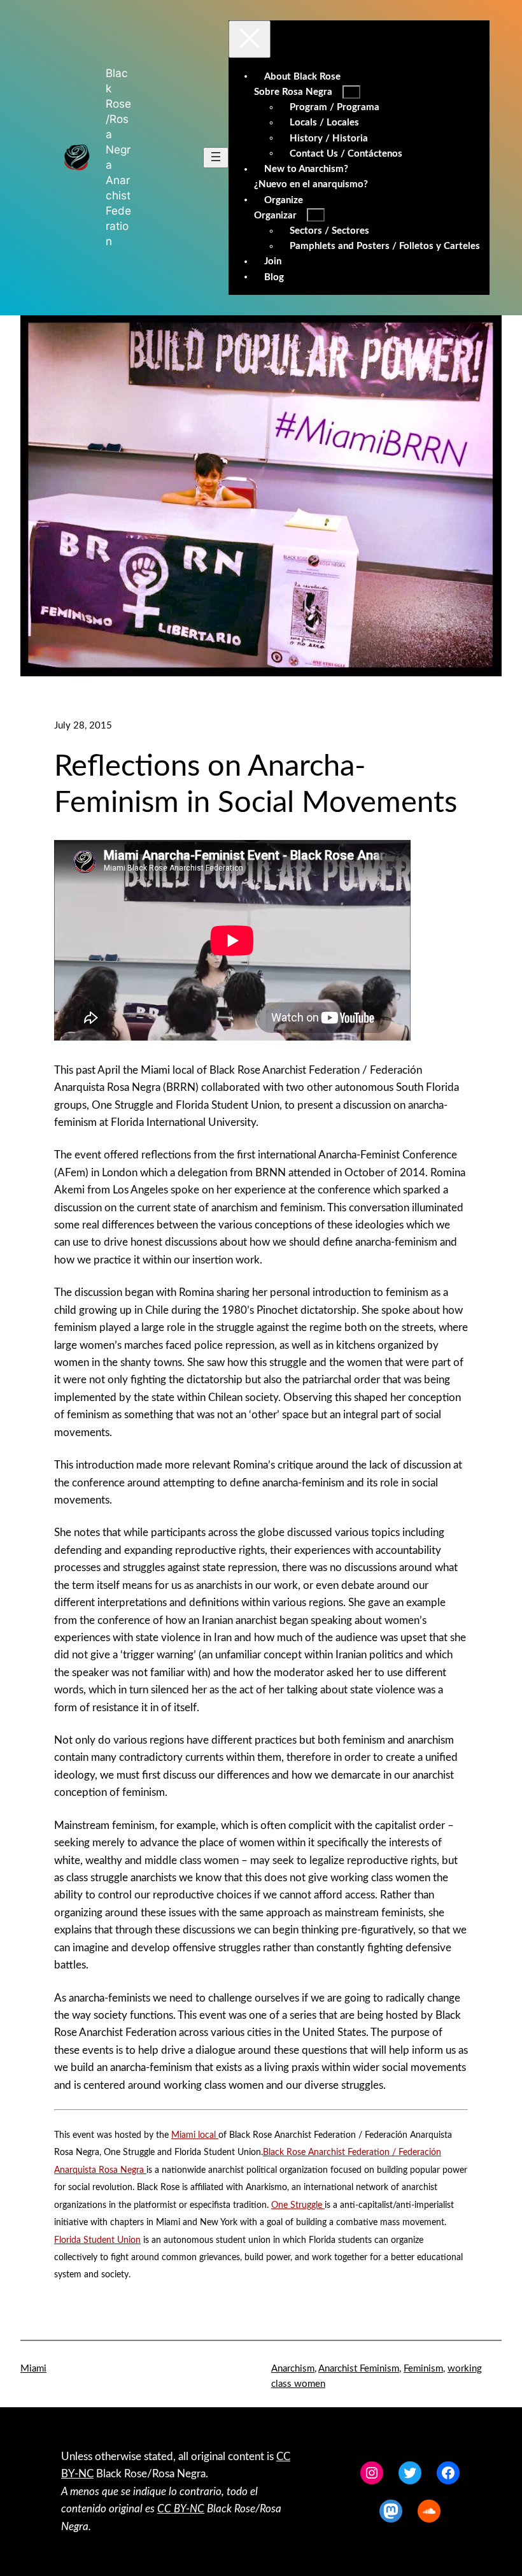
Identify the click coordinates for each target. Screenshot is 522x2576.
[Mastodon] (391, 2511)
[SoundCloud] (429, 2511)
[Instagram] (372, 2473)
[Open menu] (216, 158)
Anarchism (293, 2369)
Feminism (423, 2369)
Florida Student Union (97, 2240)
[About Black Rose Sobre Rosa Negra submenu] (351, 92)
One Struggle (298, 2205)
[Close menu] (250, 39)
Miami (33, 2369)
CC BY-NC (181, 2509)
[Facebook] (448, 2473)
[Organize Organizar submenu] (316, 215)
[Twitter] (410, 2473)
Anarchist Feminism (359, 2369)
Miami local (195, 2135)
